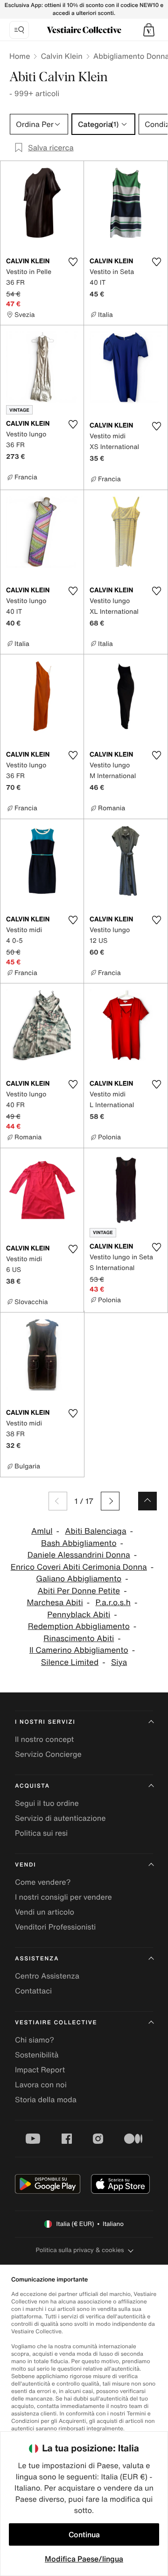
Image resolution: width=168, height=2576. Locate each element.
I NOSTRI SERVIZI (45, 1722)
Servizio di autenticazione (60, 1818)
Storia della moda (46, 2099)
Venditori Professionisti (55, 1927)
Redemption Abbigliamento (79, 1626)
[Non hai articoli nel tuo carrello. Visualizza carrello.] (149, 30)
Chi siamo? (35, 2040)
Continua (84, 2534)
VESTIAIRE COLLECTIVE (56, 2023)
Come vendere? (43, 1882)
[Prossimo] (110, 1501)
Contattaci (33, 1991)
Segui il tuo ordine (47, 1803)
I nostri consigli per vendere (63, 1897)
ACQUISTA (32, 1786)
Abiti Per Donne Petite (79, 1591)
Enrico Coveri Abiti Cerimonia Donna (79, 1567)
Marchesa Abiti (55, 1603)
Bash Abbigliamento (79, 1543)
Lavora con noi (41, 2085)
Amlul (42, 1531)
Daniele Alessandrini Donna (79, 1555)
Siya (119, 1662)
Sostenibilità (37, 2055)
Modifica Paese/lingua (84, 2559)
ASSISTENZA (37, 1959)
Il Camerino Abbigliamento (79, 1650)
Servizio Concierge (48, 1754)
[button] (149, 30)
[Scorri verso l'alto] (147, 1501)
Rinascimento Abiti (79, 1639)
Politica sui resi (41, 1833)
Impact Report (40, 2070)
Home (20, 56)
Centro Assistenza (47, 1976)
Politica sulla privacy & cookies (80, 2250)
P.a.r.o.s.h (113, 1603)
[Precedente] (58, 1501)
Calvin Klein (61, 56)
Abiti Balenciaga (95, 1531)
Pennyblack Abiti (79, 1615)
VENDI (25, 1865)
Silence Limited (70, 1662)
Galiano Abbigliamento (79, 1579)
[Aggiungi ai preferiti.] (73, 262)
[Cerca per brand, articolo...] (19, 30)
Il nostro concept (44, 1739)
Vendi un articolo (45, 1912)
